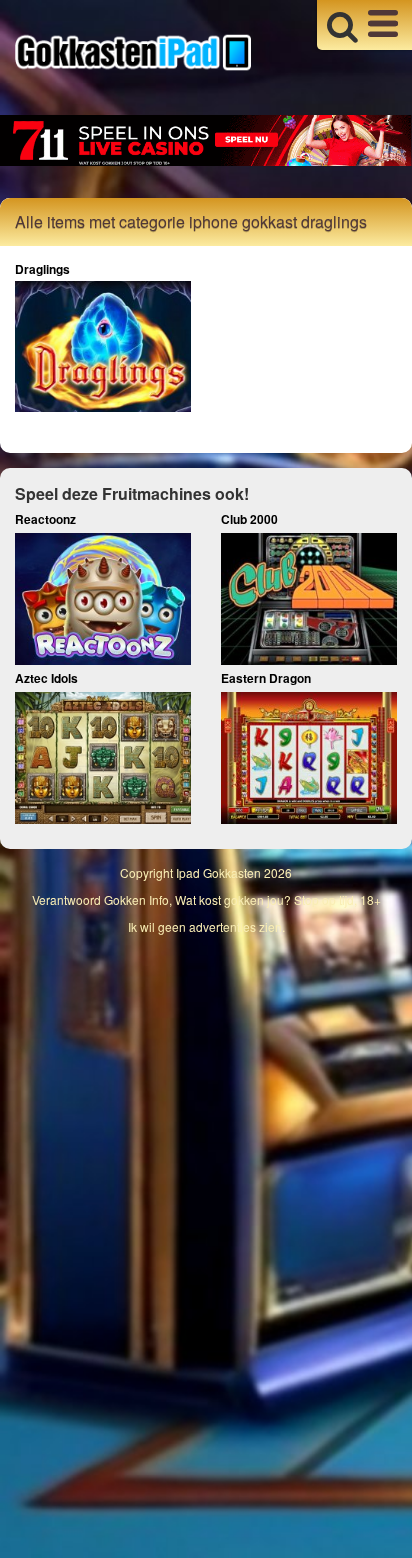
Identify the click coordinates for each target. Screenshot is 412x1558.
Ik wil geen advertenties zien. (206, 926)
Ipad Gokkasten (218, 872)
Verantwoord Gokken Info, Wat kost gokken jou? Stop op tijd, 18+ (206, 899)
